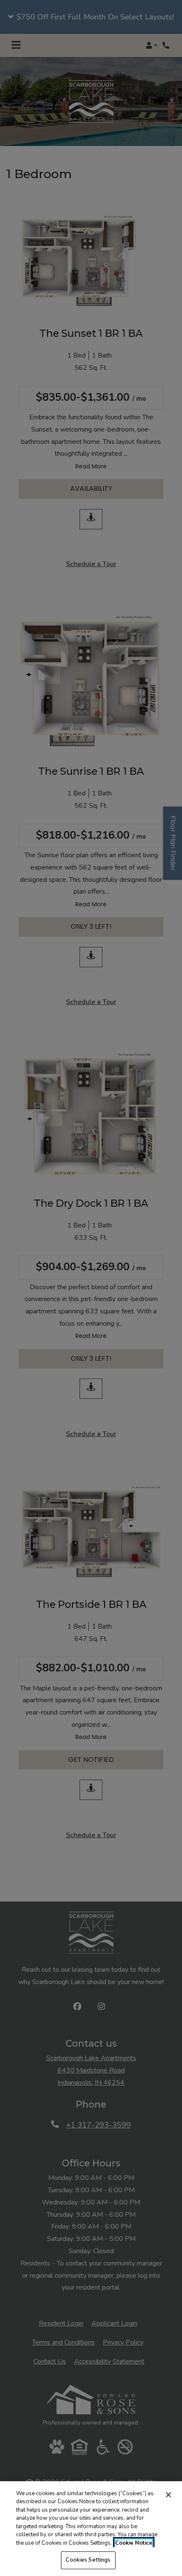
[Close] (168, 2495)
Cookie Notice (134, 2543)
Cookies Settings (88, 2560)
